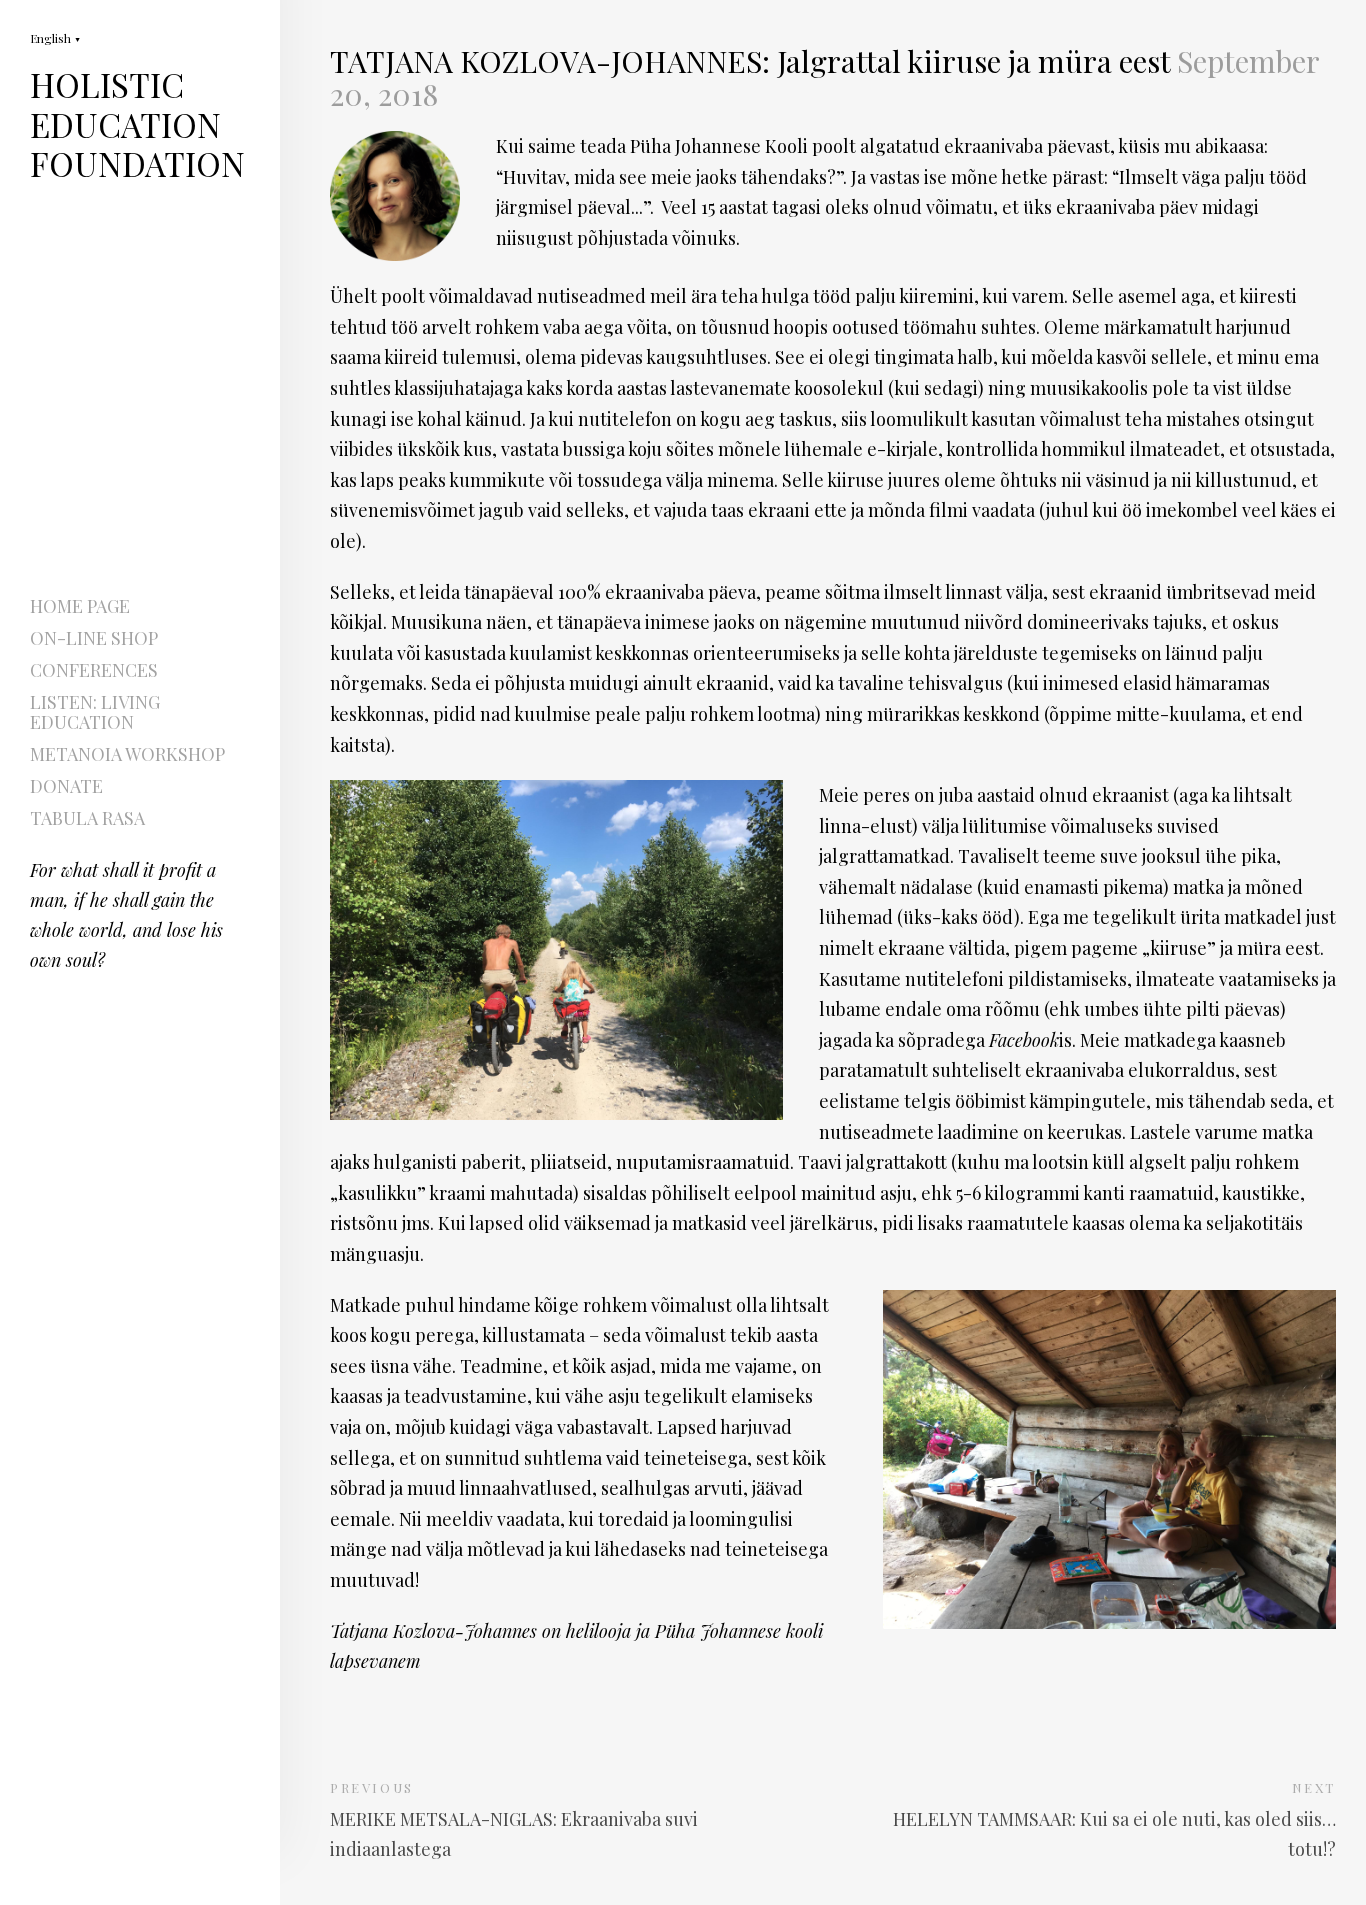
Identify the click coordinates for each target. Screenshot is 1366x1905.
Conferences (94, 670)
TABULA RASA (87, 818)
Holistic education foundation (137, 143)
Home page (80, 606)
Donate (66, 786)
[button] (55, 37)
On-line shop (94, 638)
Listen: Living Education (95, 712)
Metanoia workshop (127, 754)
